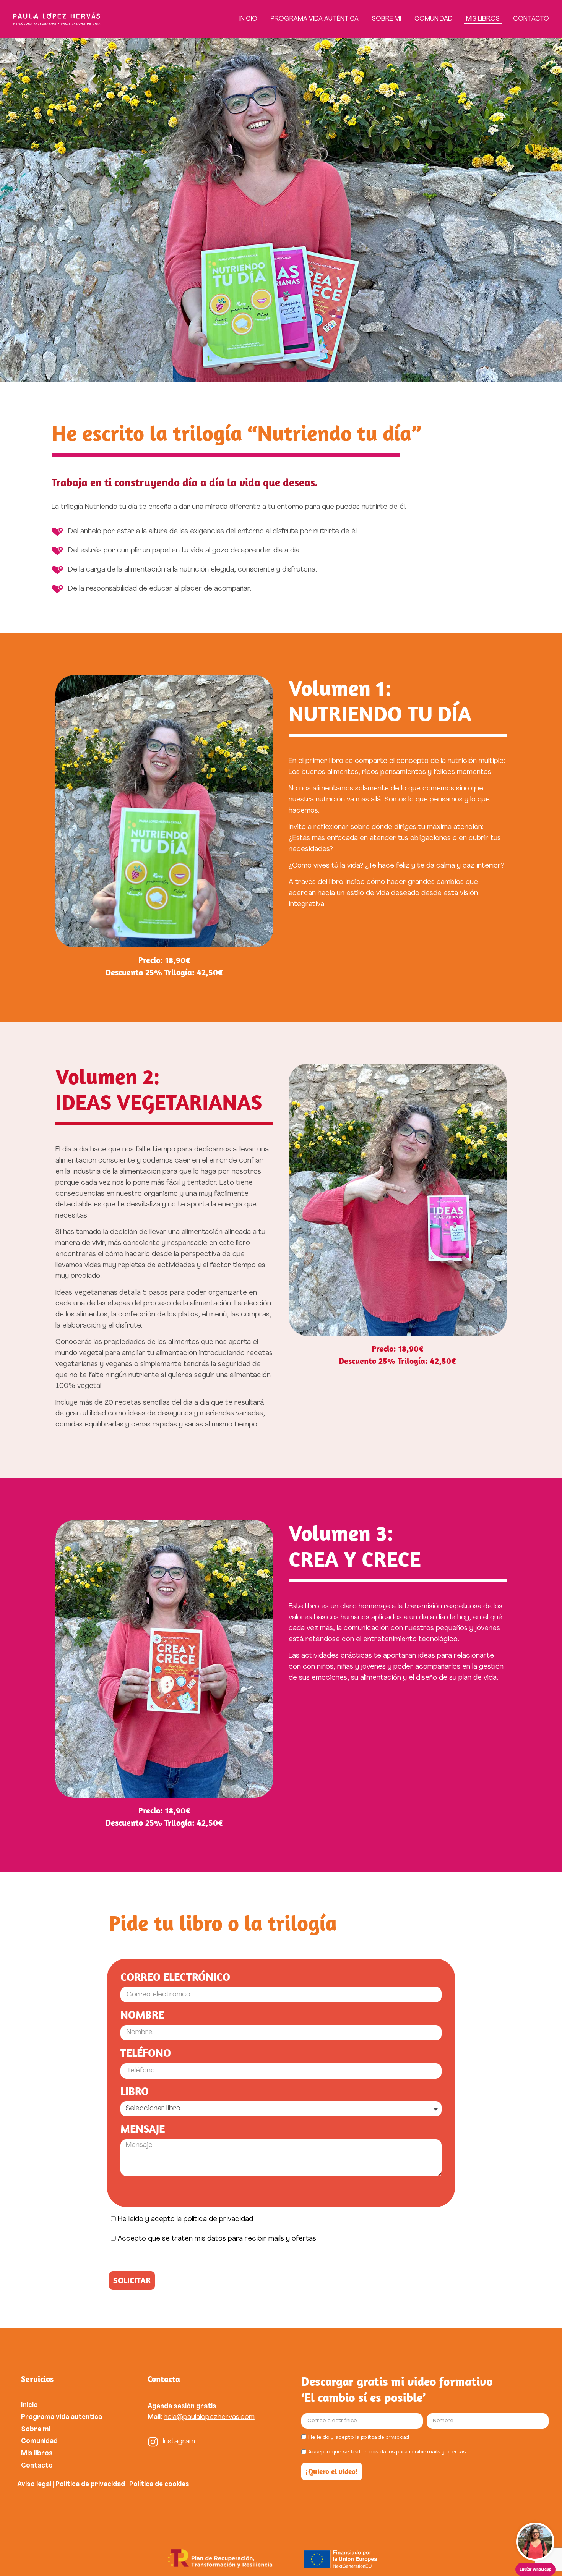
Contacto (531, 19)
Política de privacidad (90, 2485)
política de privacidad (218, 2219)
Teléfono (146, 2053)
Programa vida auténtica (315, 19)
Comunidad (434, 19)
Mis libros (483, 19)
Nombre (142, 2015)
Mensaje (143, 2129)
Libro (135, 2091)
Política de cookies (160, 2485)
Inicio (248, 19)
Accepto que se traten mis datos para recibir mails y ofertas (217, 2239)
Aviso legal (34, 2485)
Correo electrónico (175, 1977)
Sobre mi (387, 19)
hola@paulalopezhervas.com (209, 2417)
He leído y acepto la (185, 2219)
